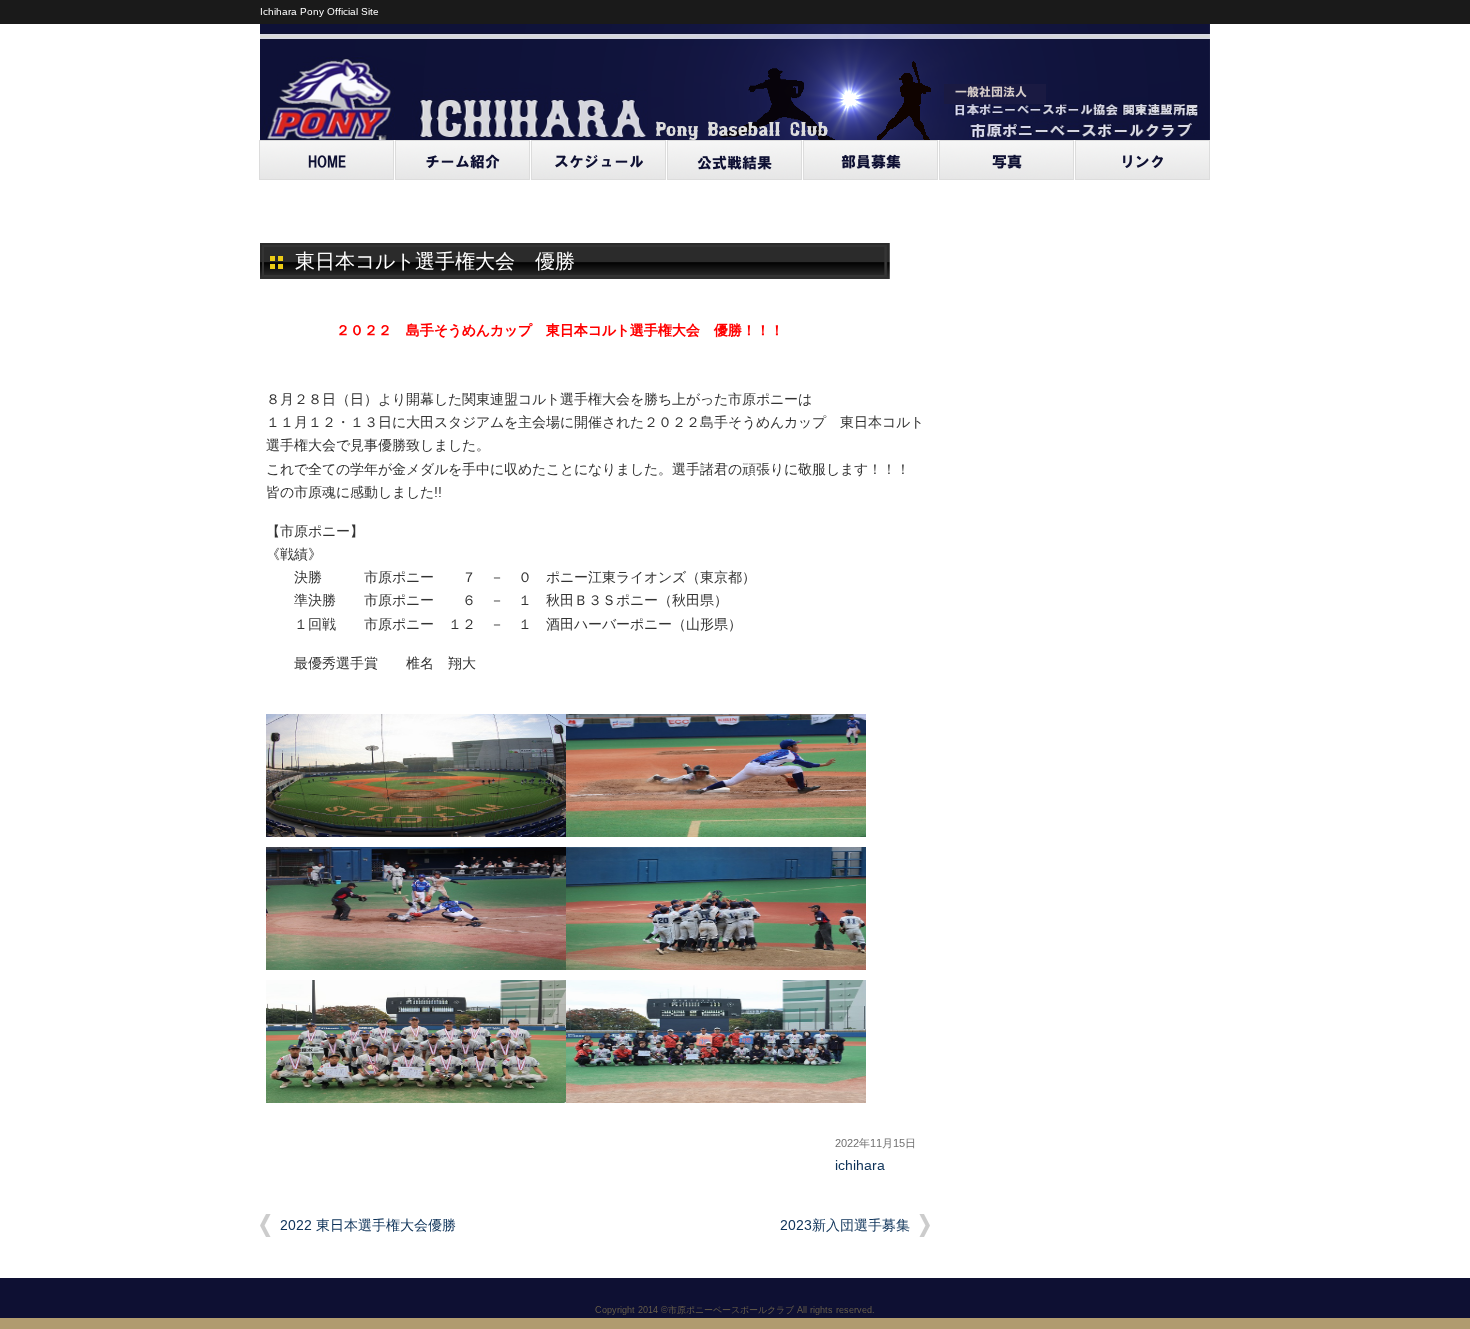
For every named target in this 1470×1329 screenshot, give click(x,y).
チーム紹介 (463, 160)
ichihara (860, 1165)
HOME (327, 160)
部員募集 (871, 160)
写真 (1007, 160)
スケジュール (599, 160)
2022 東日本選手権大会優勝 (368, 1225)
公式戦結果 (735, 160)
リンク (1143, 160)
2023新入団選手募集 (845, 1225)
